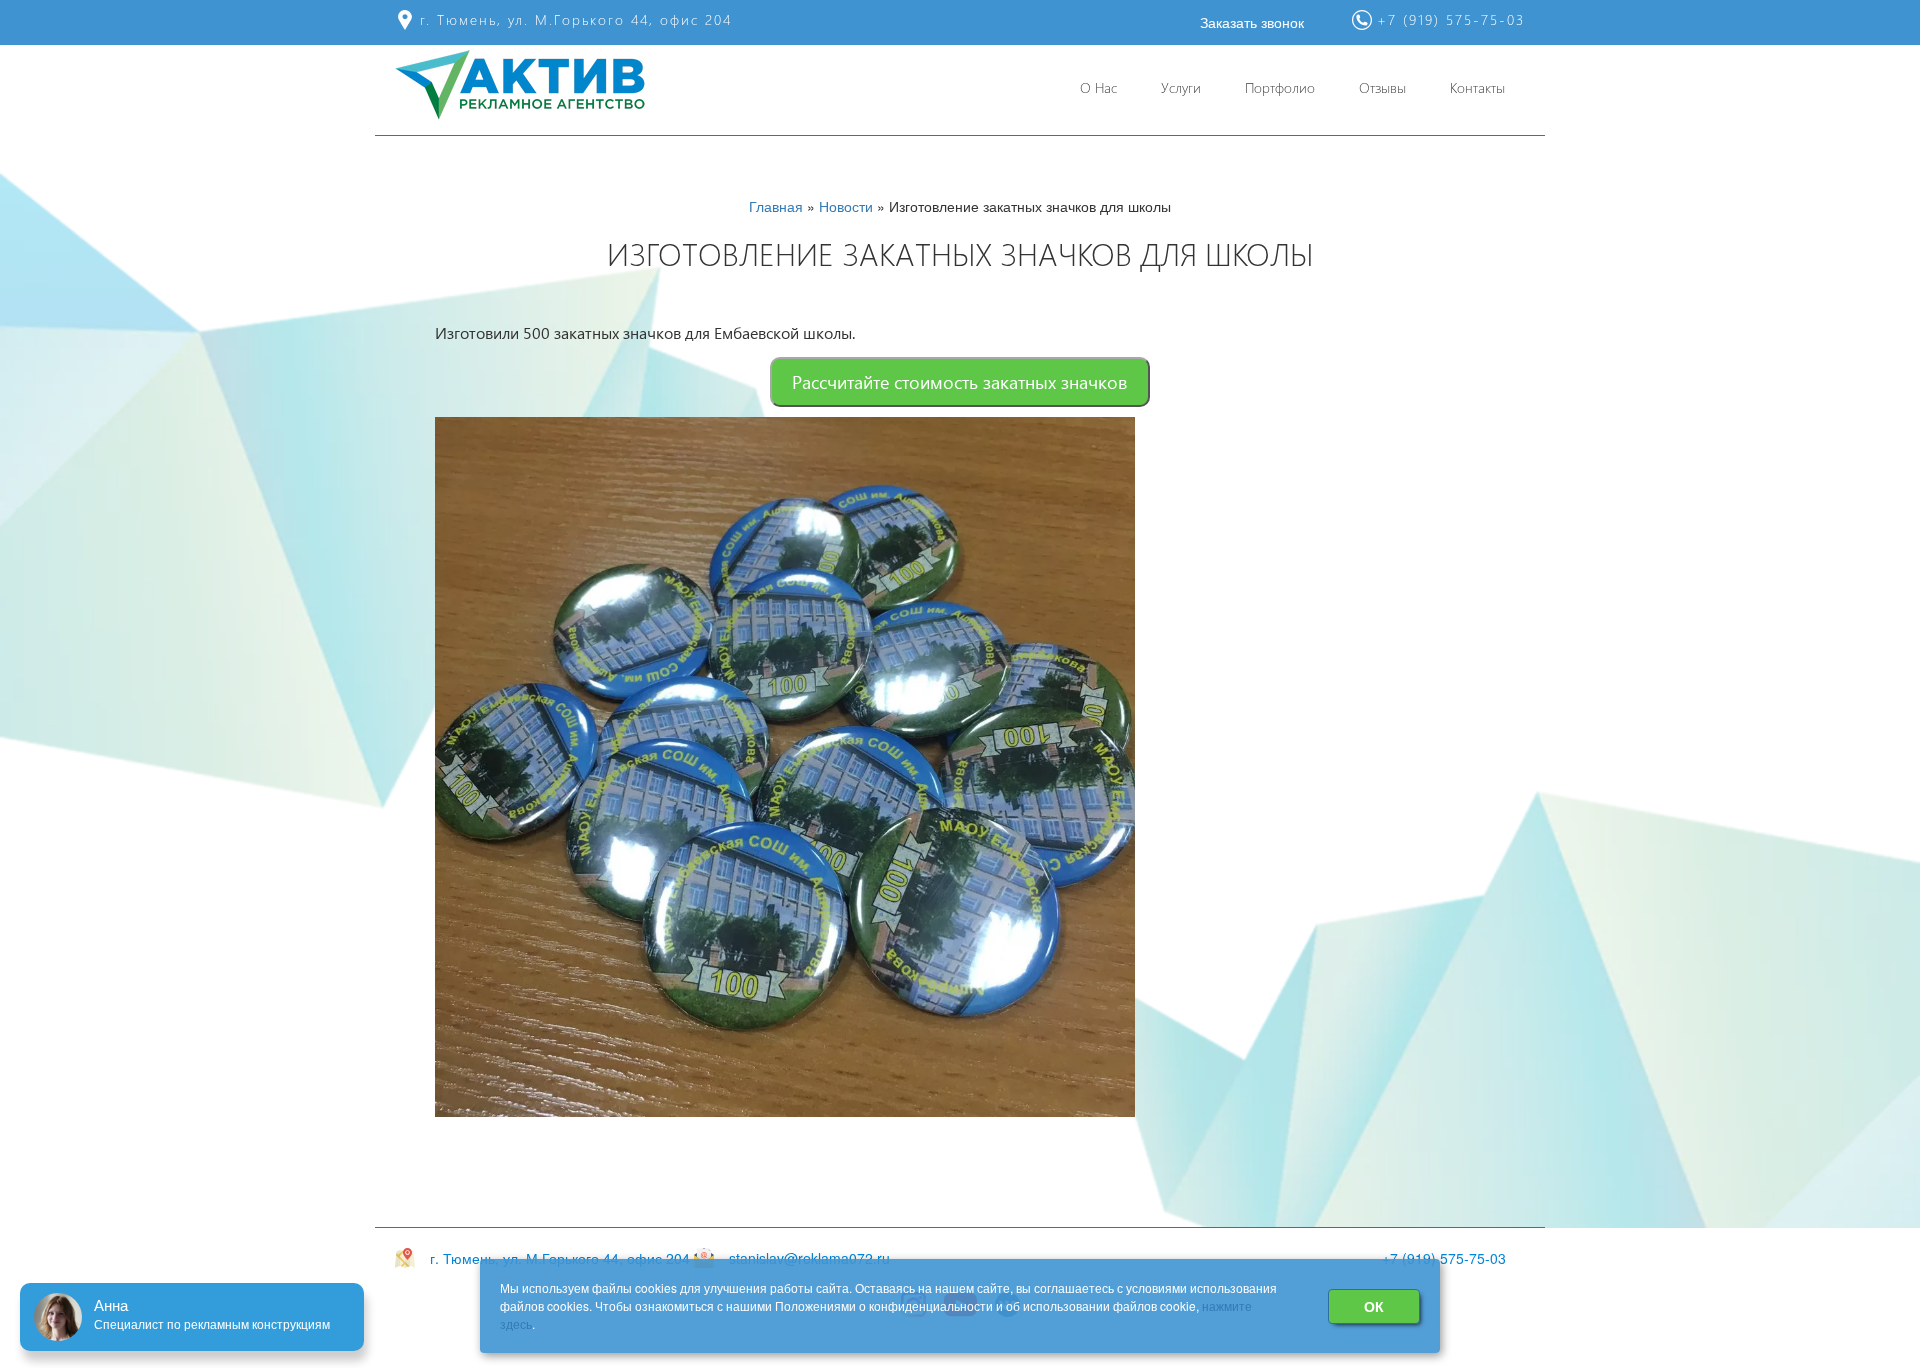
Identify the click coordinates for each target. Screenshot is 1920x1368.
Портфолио (1280, 87)
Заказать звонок (1252, 22)
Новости (846, 206)
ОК (1374, 1306)
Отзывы (1382, 87)
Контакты (1477, 87)
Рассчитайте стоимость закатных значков (960, 381)
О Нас (1098, 87)
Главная (776, 206)
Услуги (1181, 87)
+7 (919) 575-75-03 (1444, 1258)
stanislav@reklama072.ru (809, 1258)
